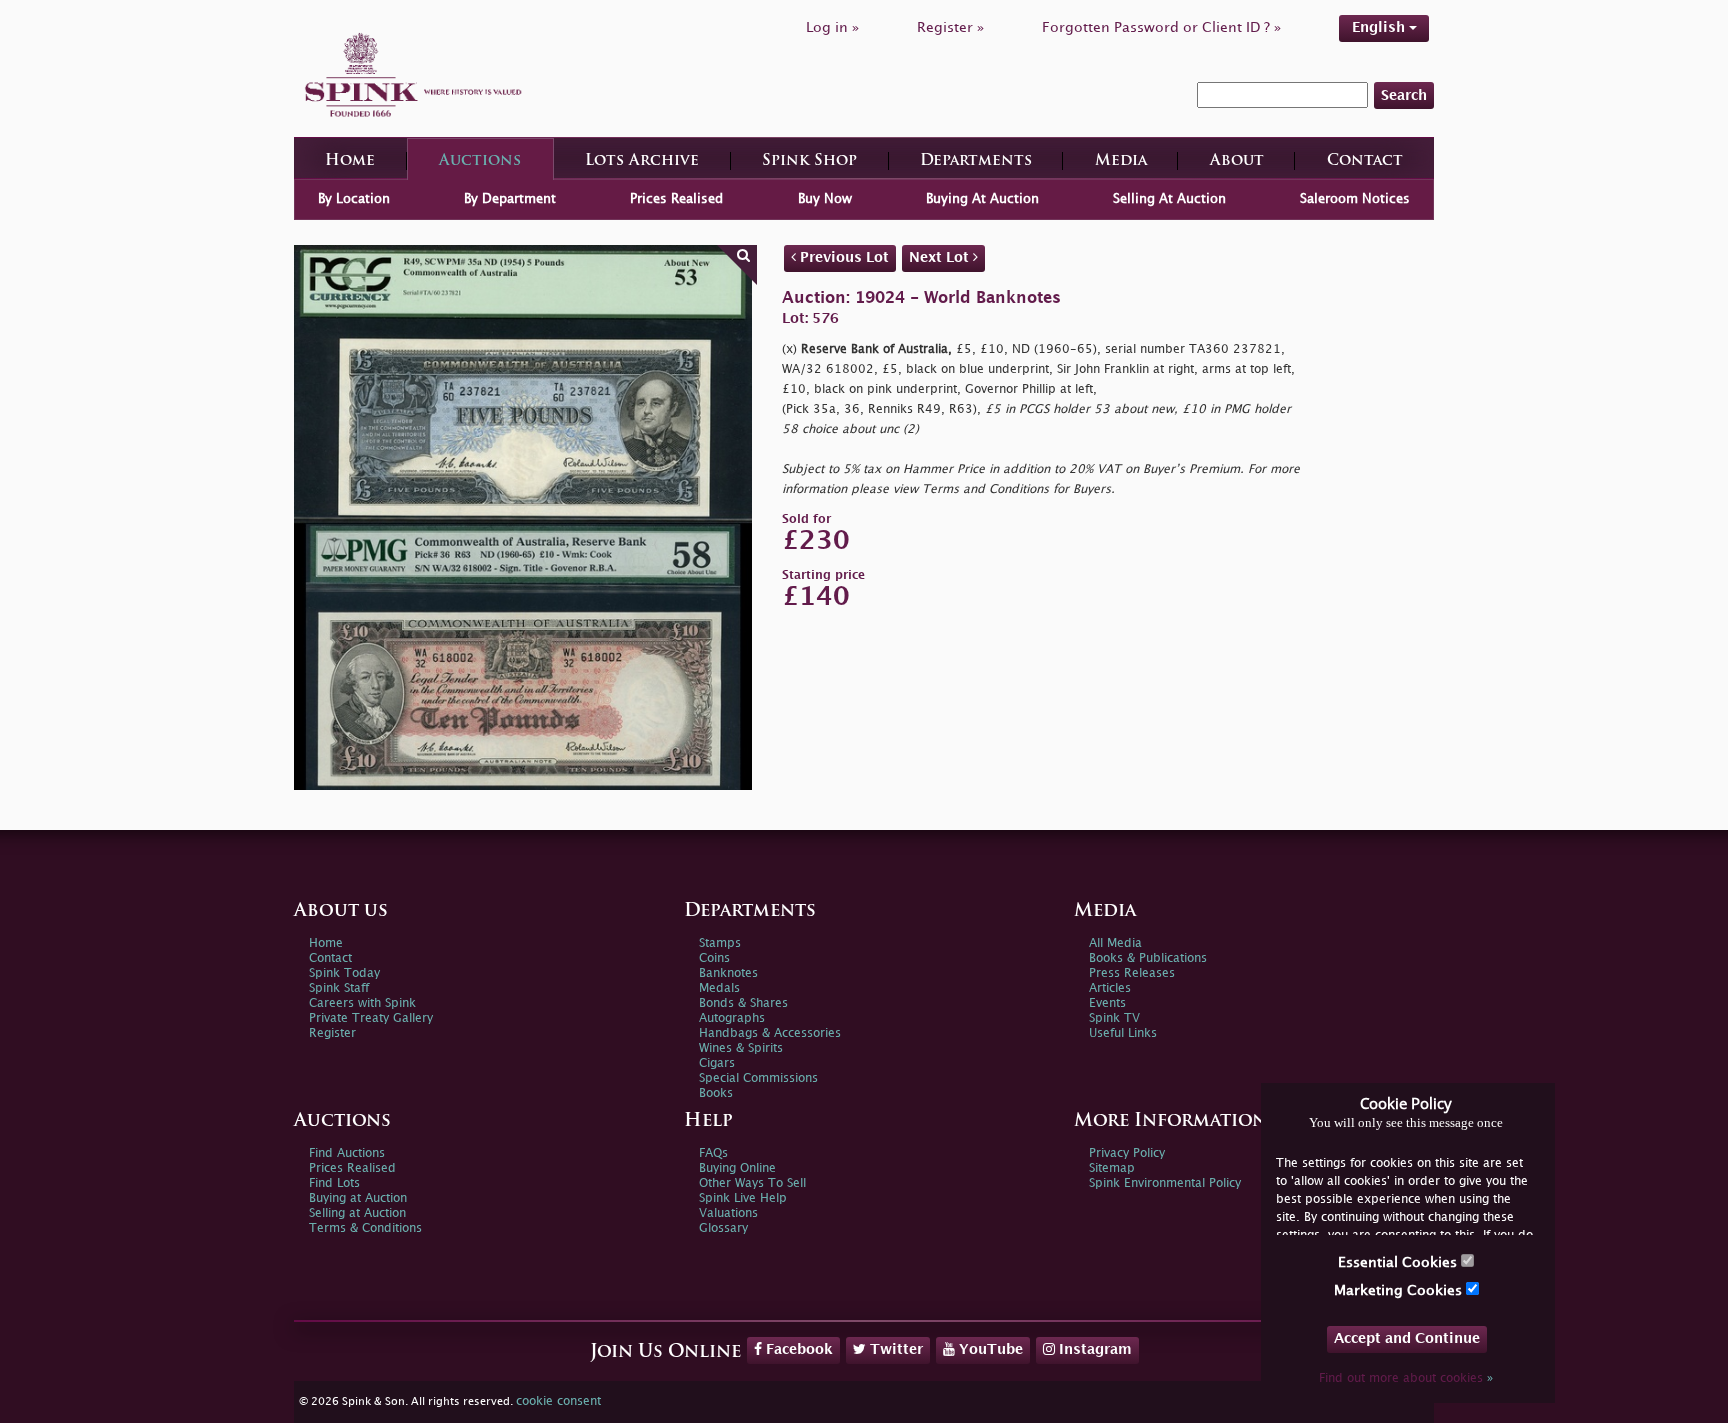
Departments (976, 161)
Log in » (832, 27)
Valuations (728, 1213)
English (1380, 27)
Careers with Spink (362, 1003)
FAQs (713, 1153)
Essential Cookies (1399, 1262)
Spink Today (344, 973)
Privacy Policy (1127, 1153)
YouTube (989, 1349)
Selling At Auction (1169, 199)
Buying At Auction (982, 199)
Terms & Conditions (365, 1228)
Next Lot (941, 257)
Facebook (797, 1349)
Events (1107, 1003)
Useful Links (1123, 1033)
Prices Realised (676, 199)
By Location (354, 199)
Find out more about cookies (1406, 1378)
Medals (719, 988)
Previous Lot (842, 257)
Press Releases (1132, 973)
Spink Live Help (743, 1198)
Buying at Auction (358, 1198)
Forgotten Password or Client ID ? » (1161, 27)
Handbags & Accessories (770, 1033)
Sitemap (1112, 1168)
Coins (714, 958)
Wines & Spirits (741, 1048)
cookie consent (558, 1401)
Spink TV (1114, 1018)
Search (1404, 95)
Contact (1365, 161)
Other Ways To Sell (752, 1183)
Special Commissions (758, 1078)
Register (332, 1033)
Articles (1110, 988)
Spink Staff (339, 988)
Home (350, 161)
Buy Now (825, 199)
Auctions (480, 161)
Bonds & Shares (743, 1003)
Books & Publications (1148, 958)
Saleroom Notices (1355, 199)
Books (716, 1093)
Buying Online (737, 1168)
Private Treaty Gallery (371, 1018)
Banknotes (728, 973)
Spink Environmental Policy (1165, 1183)
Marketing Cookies (1400, 1290)
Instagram (1093, 1349)
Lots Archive (642, 161)
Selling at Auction (357, 1213)
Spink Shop (809, 161)
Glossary (723, 1228)
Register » (950, 27)
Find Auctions (347, 1153)
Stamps (720, 943)
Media (1121, 161)
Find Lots (334, 1183)
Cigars (717, 1063)
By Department (510, 199)
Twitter (894, 1349)
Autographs (732, 1018)
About (1237, 161)
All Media (1115, 943)
